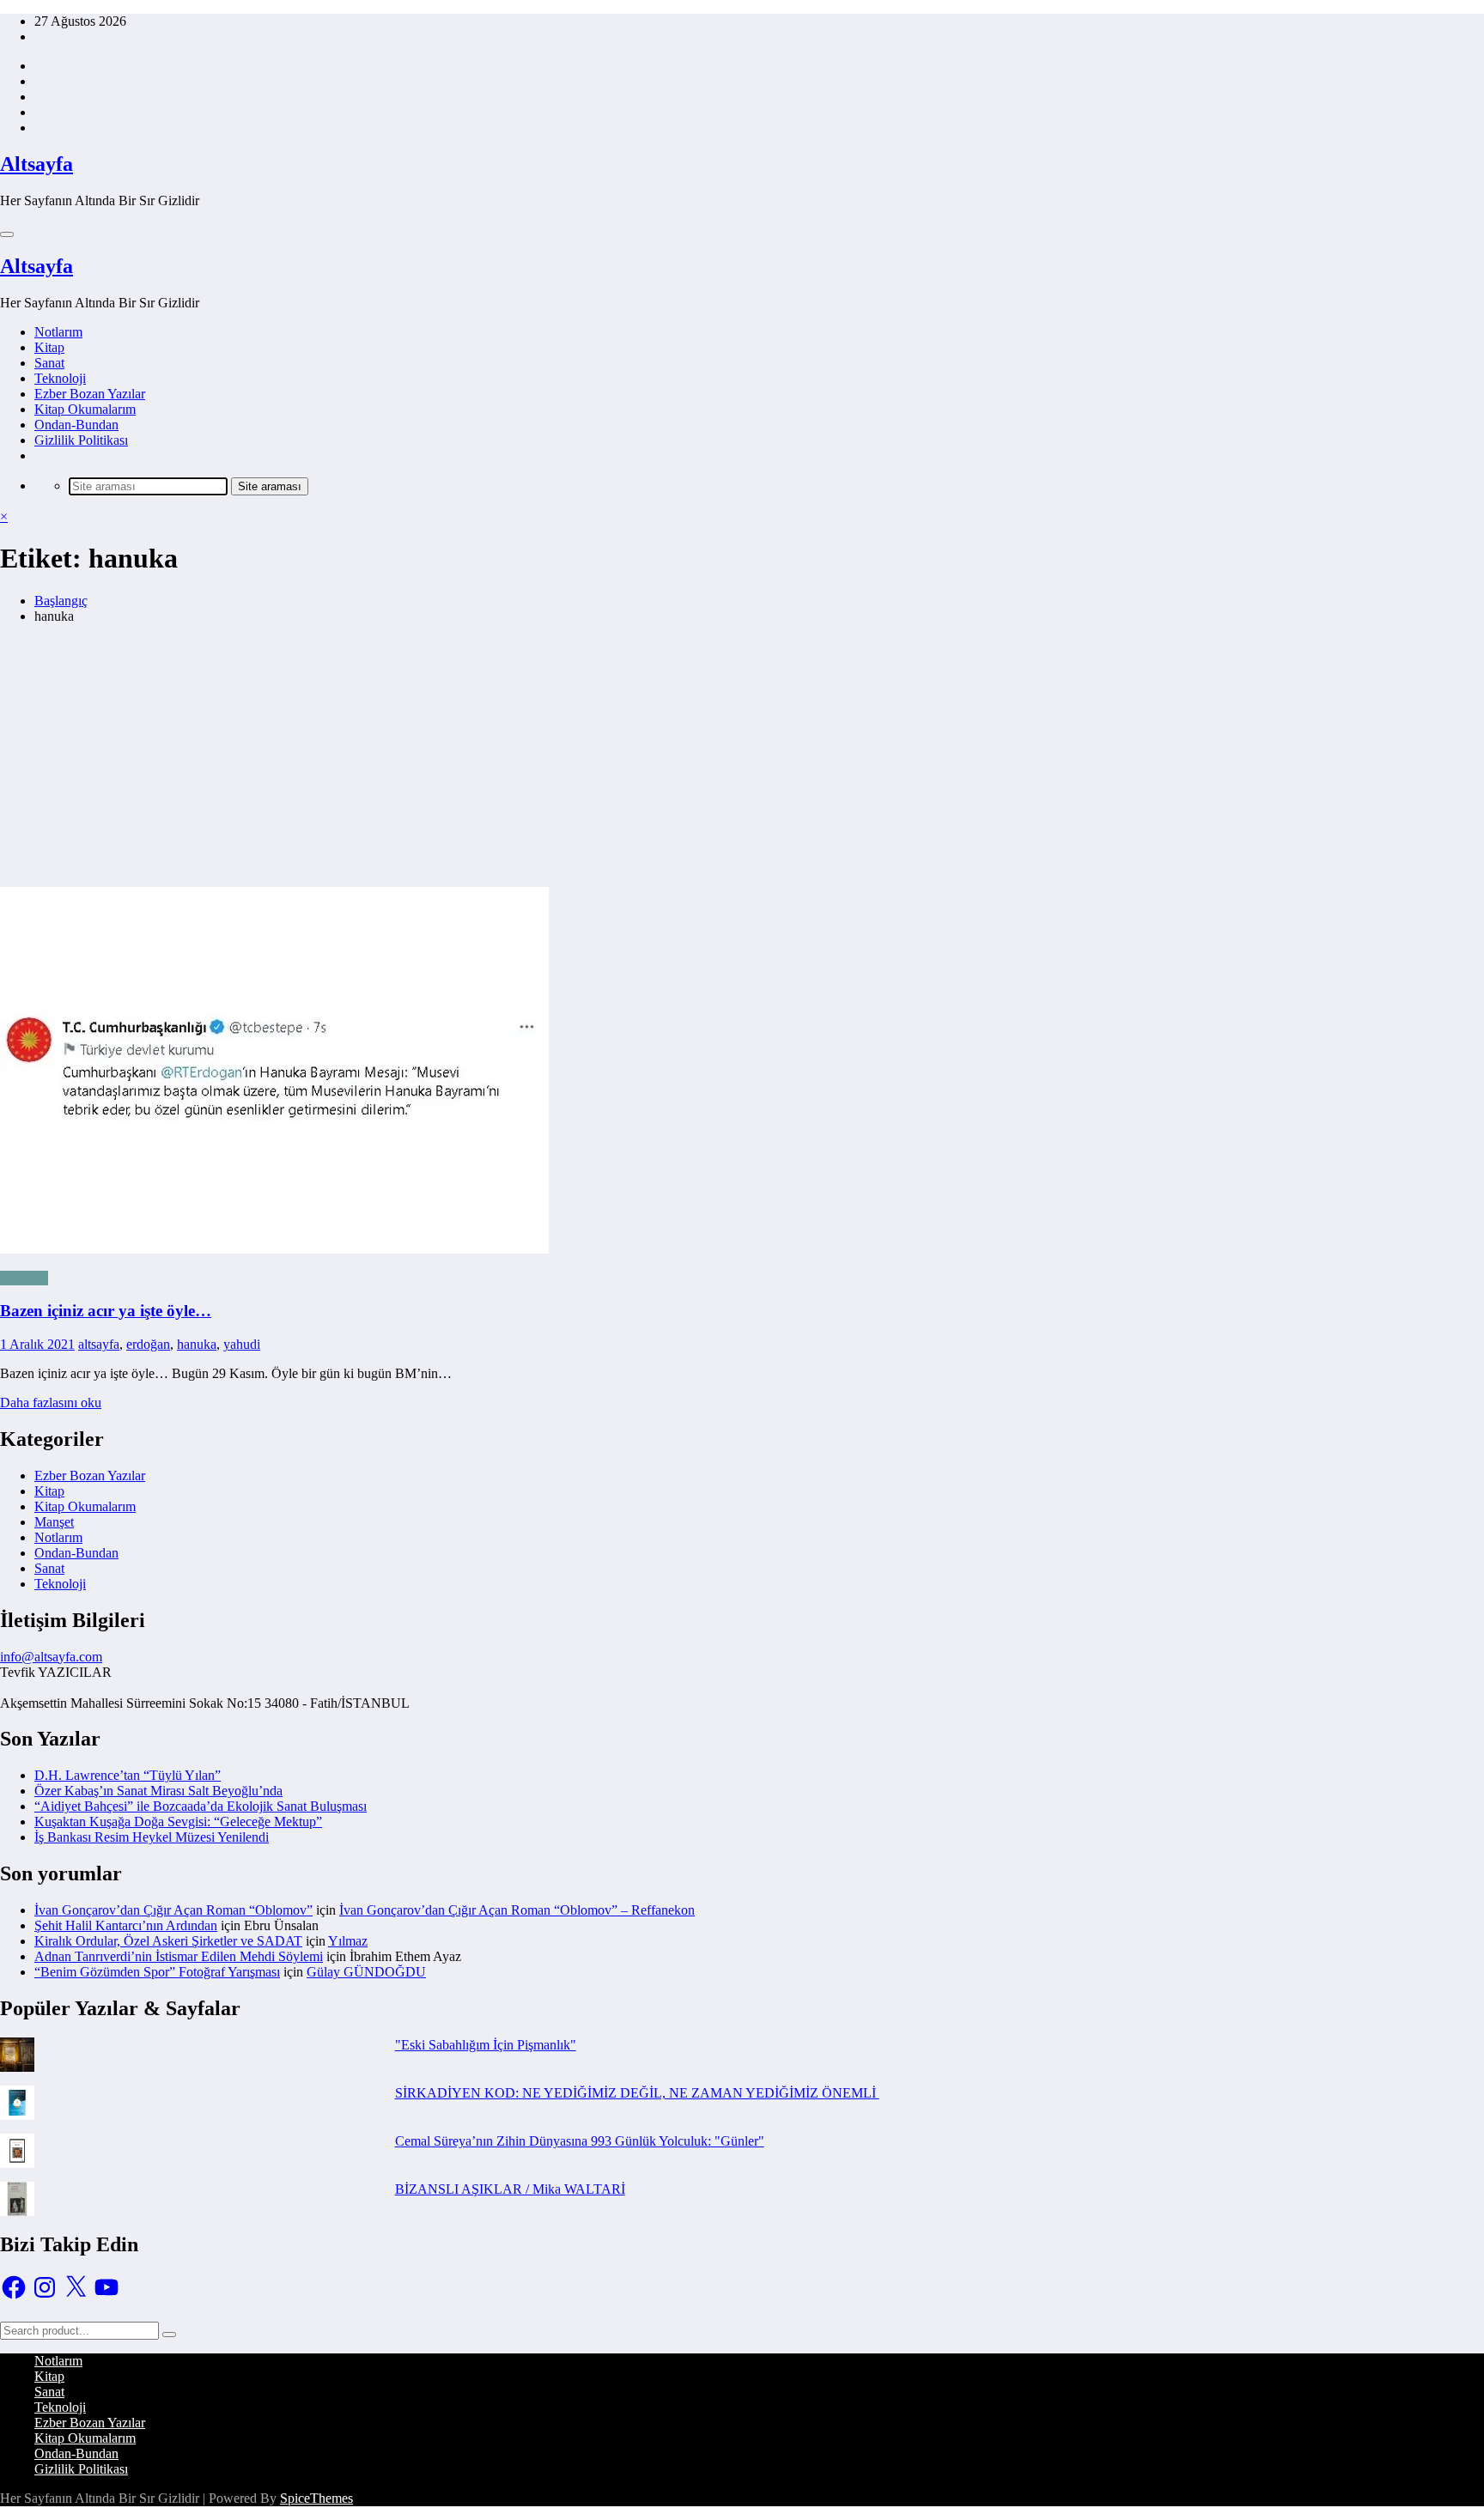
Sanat (49, 363)
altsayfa (99, 1344)
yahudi (242, 1344)
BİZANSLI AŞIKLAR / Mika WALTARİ (510, 2189)
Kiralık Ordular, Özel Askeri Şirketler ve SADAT (168, 1941)
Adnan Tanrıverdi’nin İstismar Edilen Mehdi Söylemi (179, 1956)
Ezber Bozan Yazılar (90, 394)
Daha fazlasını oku (51, 1403)
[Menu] (7, 234)
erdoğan (148, 1344)
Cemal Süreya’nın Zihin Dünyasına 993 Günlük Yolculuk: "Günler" (580, 2141)
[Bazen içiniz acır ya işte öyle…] (742, 947)
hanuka (197, 1344)
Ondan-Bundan (76, 425)
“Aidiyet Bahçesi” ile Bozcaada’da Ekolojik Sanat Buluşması (201, 1806)
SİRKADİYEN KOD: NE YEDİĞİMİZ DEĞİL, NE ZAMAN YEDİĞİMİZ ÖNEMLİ (637, 2093)
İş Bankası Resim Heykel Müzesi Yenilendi (152, 1837)
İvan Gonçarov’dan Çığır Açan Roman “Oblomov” (173, 1910)
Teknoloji (60, 378)
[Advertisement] (742, 758)
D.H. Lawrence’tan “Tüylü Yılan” (128, 1775)
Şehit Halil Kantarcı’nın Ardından (126, 1925)
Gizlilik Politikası (81, 440)
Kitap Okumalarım (85, 409)
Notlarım (58, 332)
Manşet (54, 1522)
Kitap (49, 347)
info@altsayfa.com (51, 1657)
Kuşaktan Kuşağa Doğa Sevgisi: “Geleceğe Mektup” (178, 1822)
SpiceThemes (316, 2498)
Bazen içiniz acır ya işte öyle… (106, 1311)
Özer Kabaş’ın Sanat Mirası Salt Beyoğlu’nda (158, 1791)
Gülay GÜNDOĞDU (366, 1972)
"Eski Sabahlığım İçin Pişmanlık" (486, 2045)
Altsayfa (36, 164)
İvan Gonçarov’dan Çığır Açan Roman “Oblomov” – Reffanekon (517, 1910)
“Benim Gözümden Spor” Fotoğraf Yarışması (157, 1972)
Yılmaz (348, 1941)
